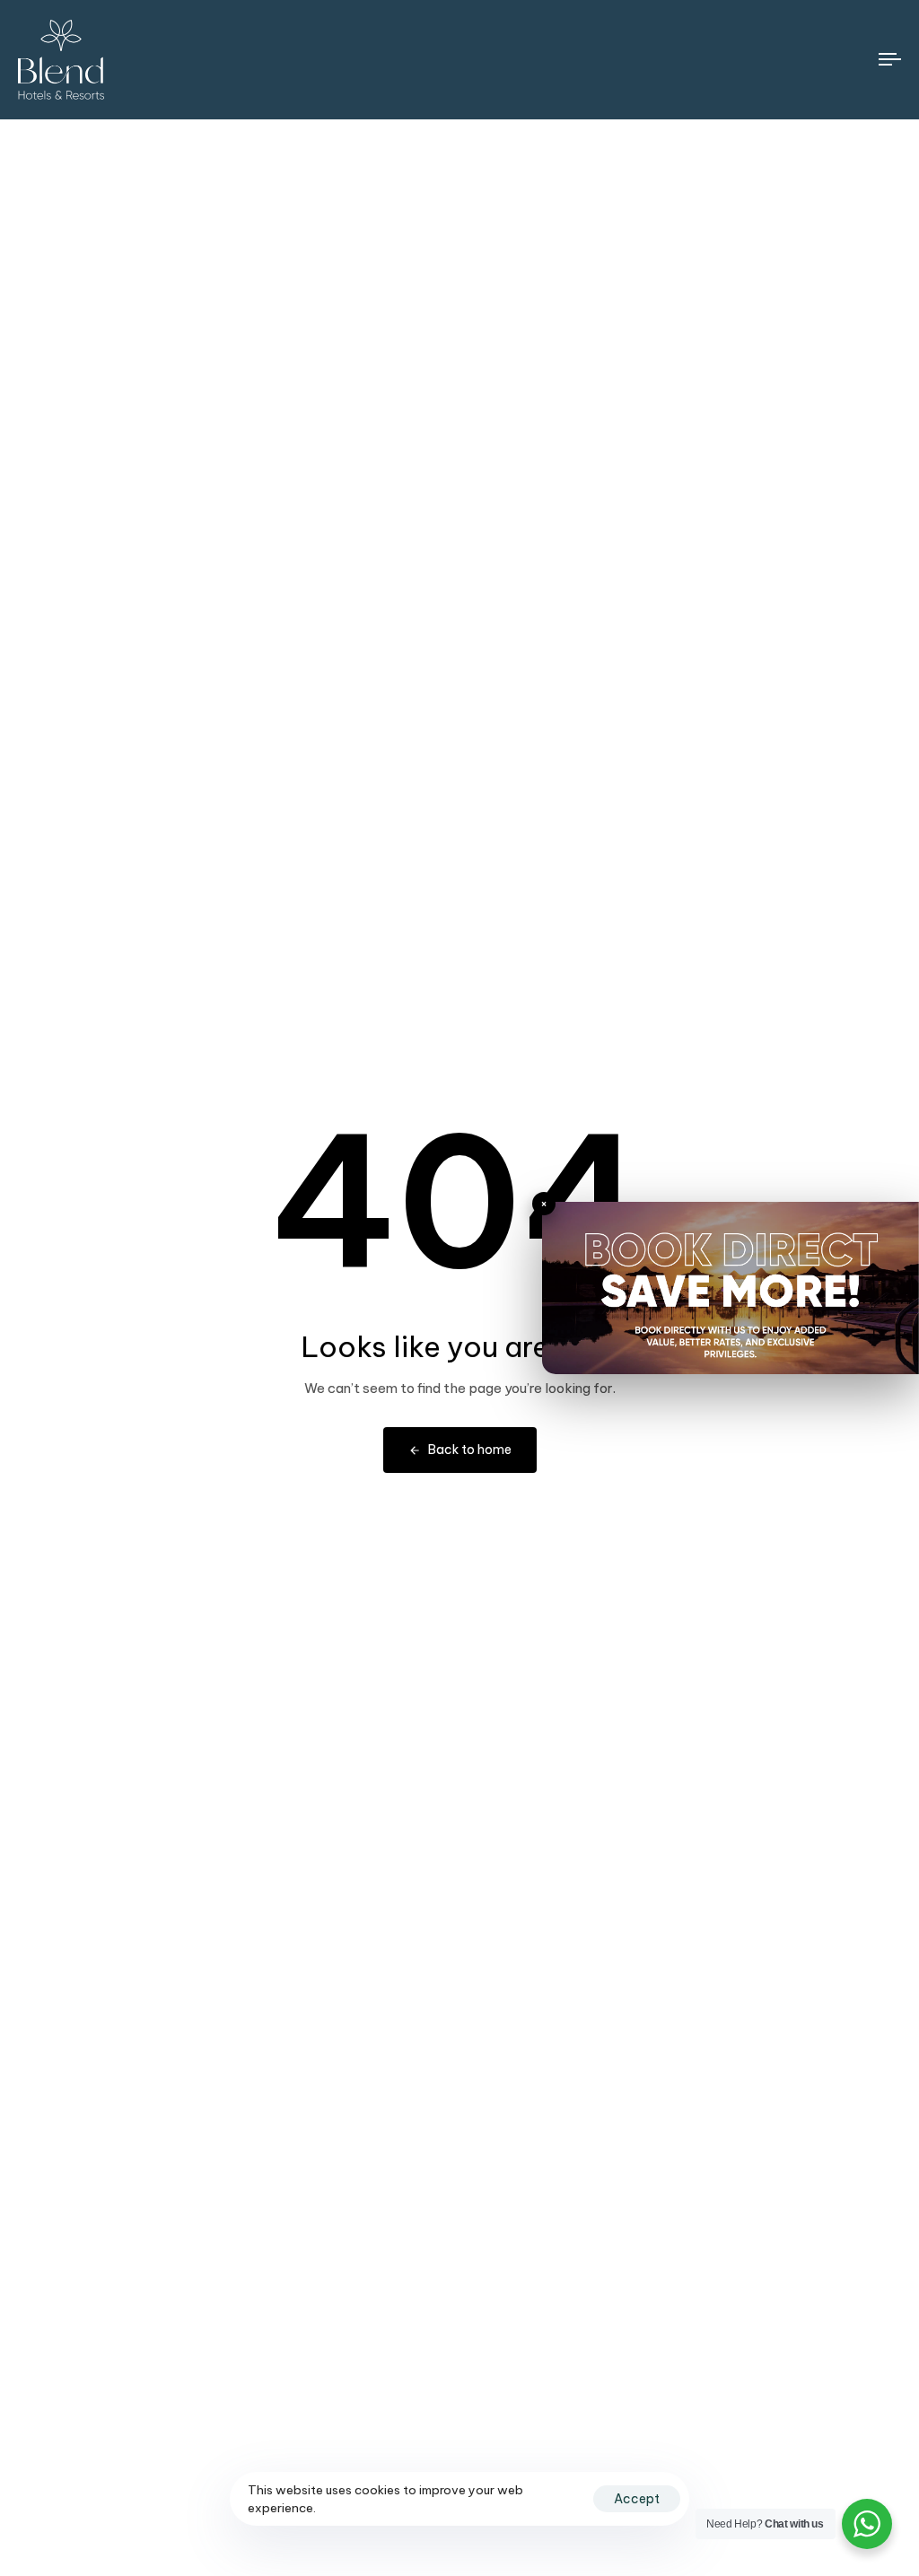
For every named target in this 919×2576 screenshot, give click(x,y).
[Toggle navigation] (754, 60)
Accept (637, 2499)
